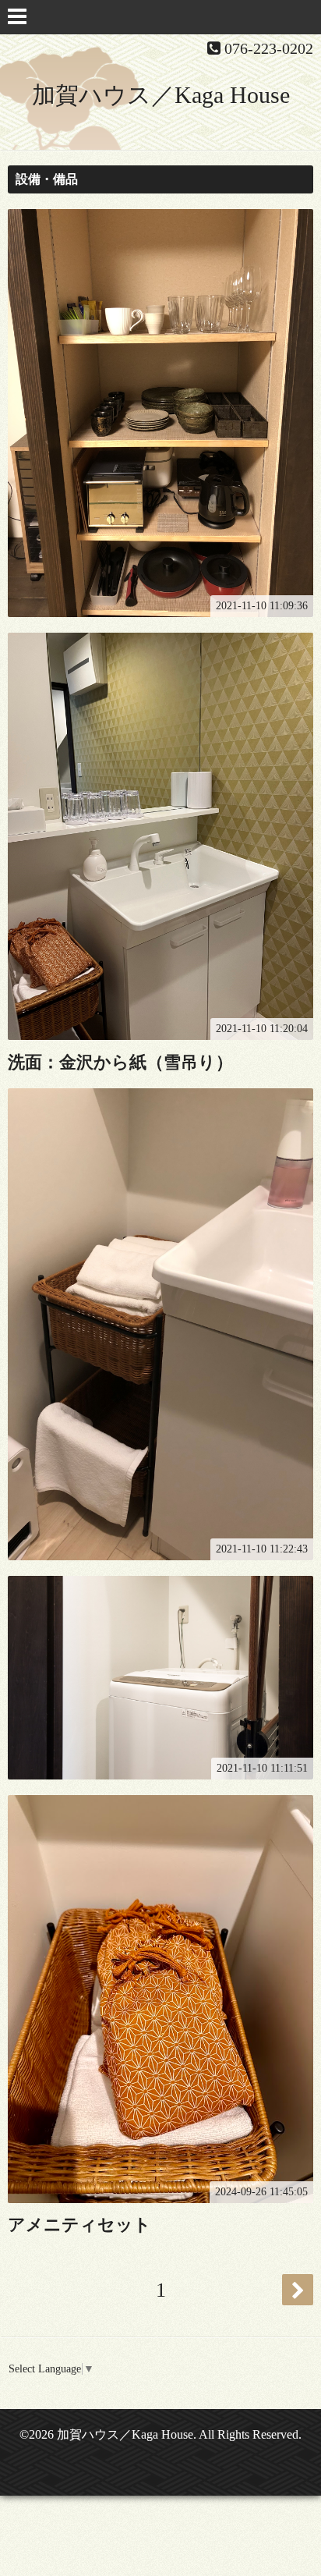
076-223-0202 (269, 48)
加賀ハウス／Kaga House (161, 95)
